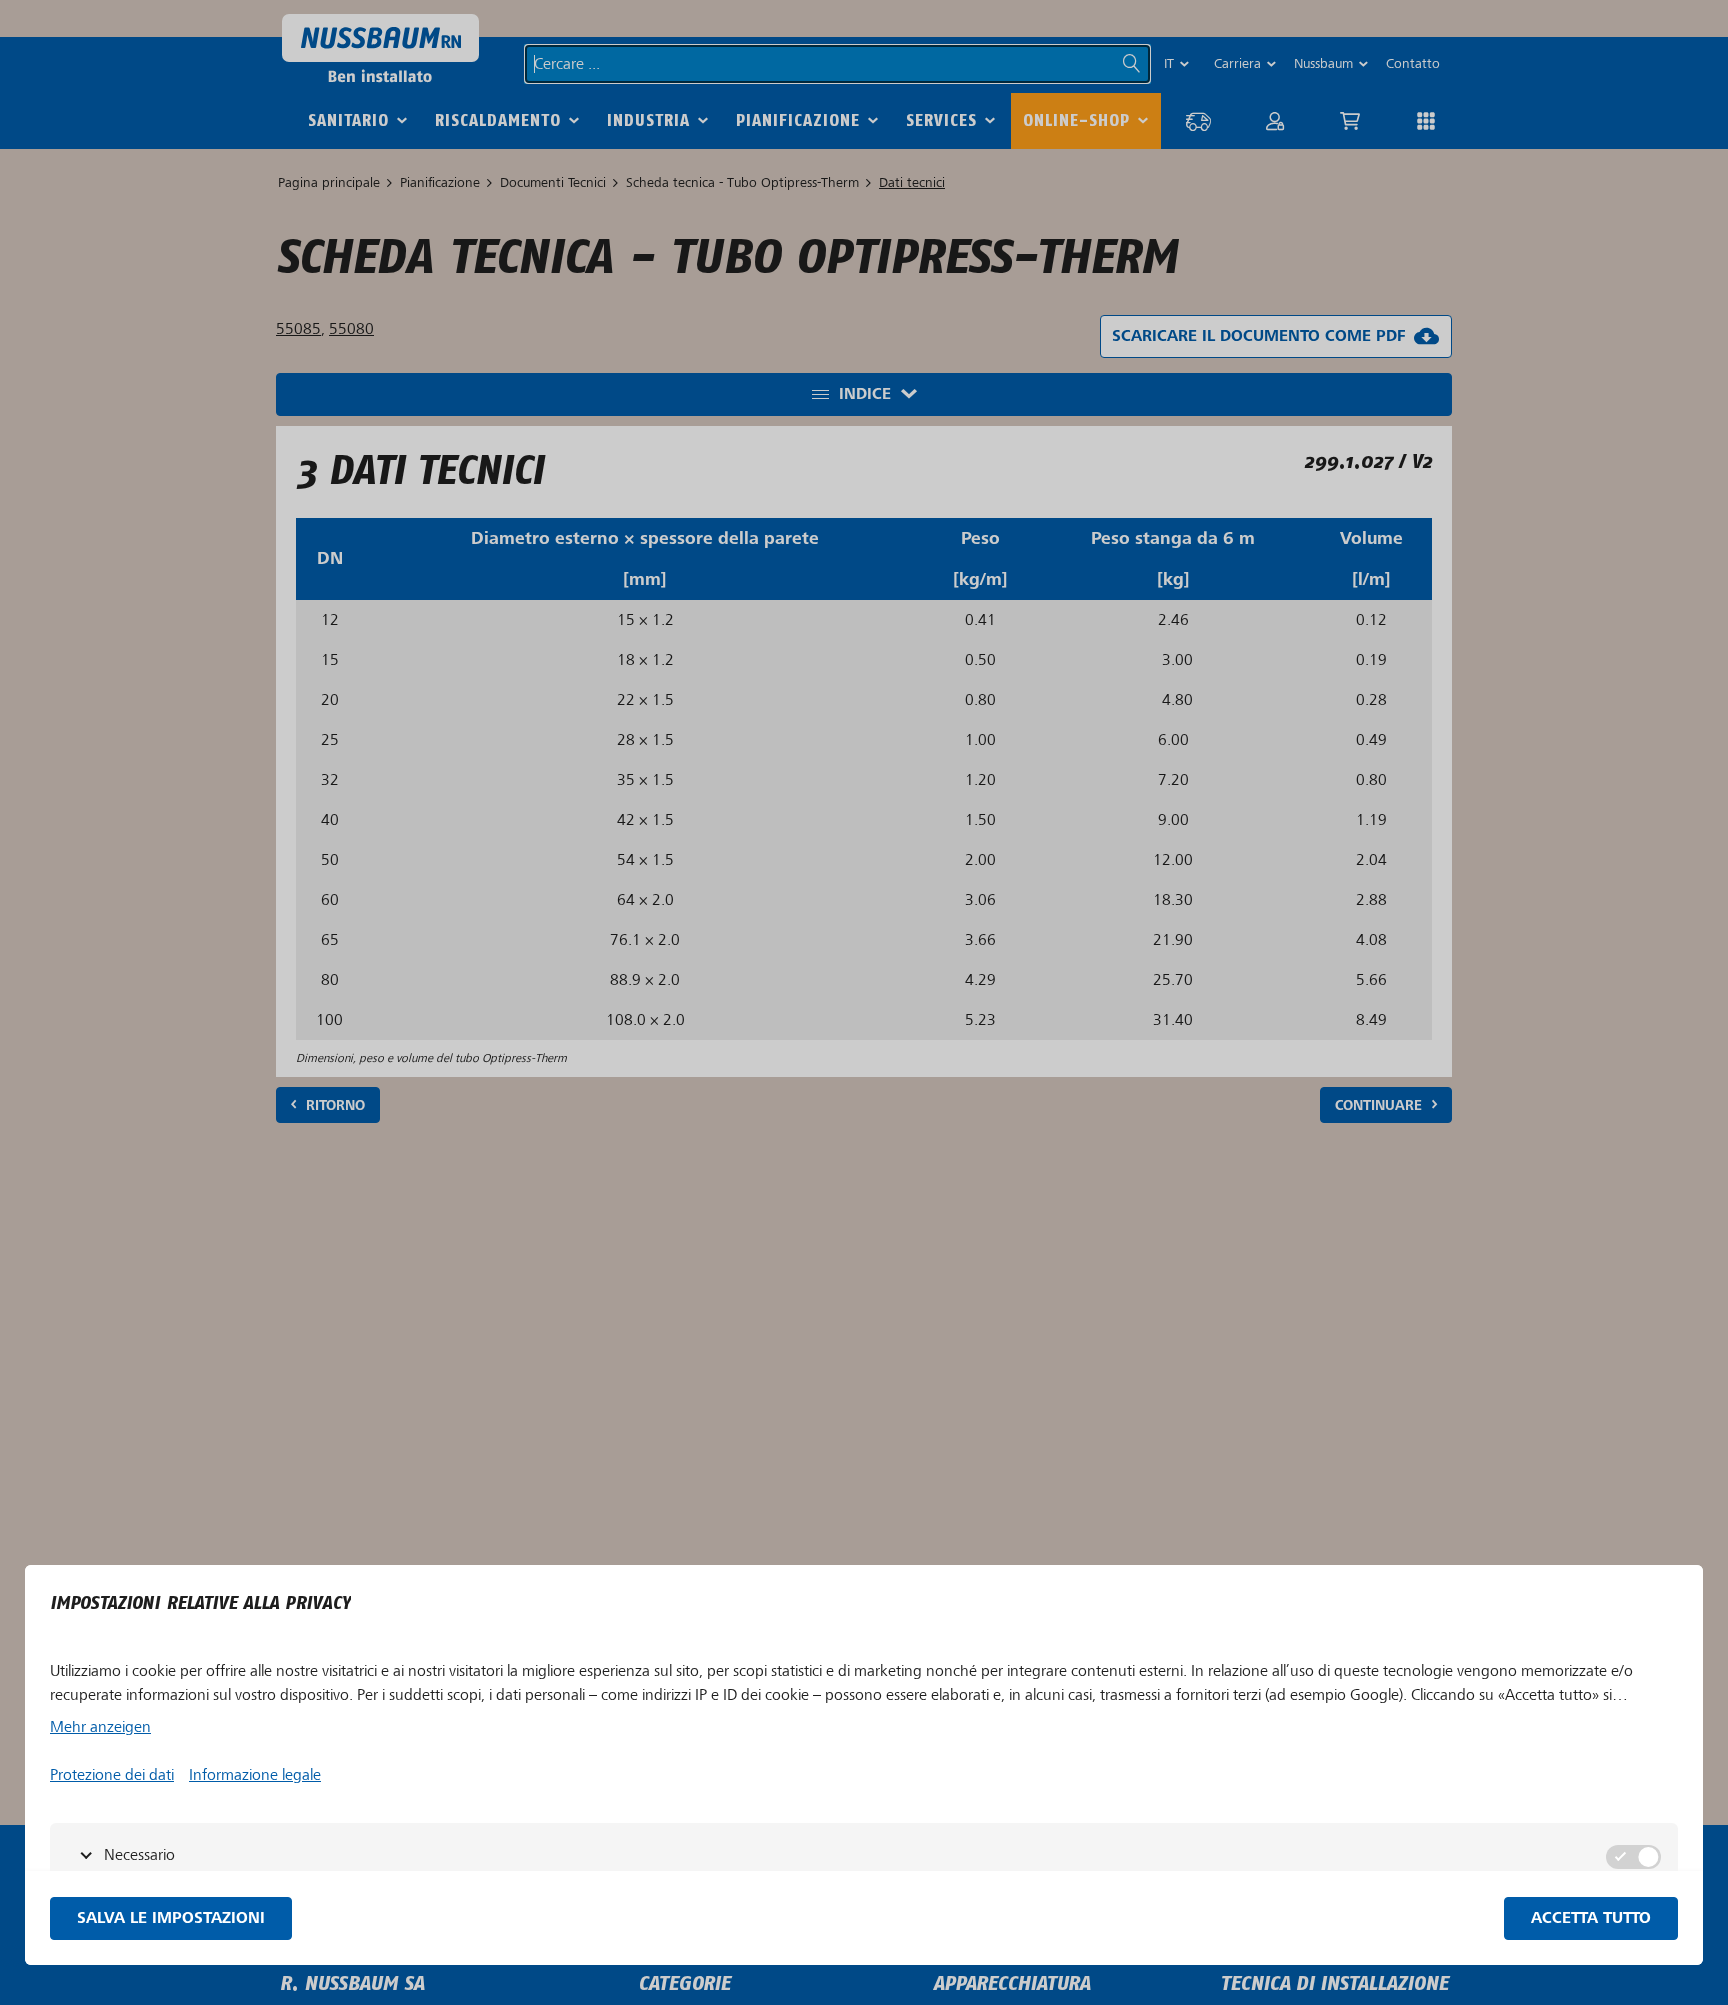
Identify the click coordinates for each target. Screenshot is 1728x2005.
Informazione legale (255, 1775)
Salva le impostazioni (171, 1918)
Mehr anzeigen (100, 1727)
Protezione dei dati (112, 1775)
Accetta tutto (1591, 1918)
